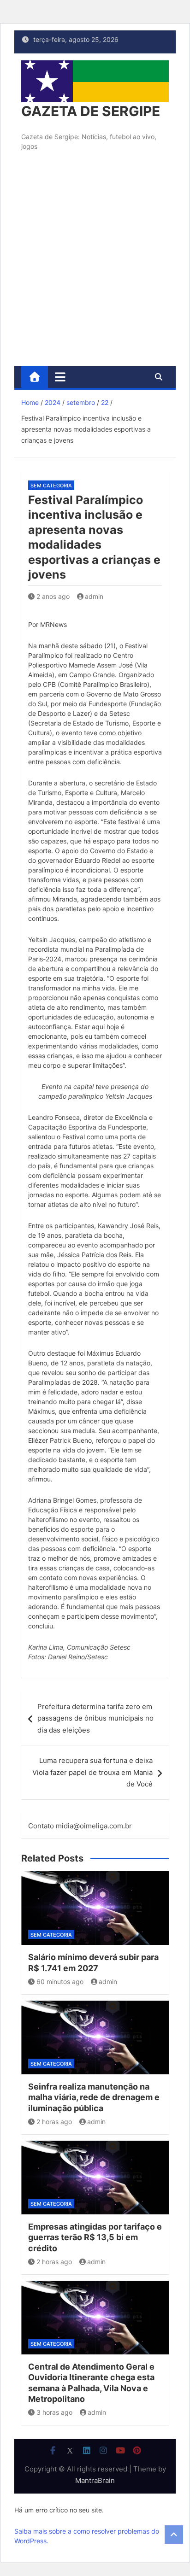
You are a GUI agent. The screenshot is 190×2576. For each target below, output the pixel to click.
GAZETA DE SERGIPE (91, 111)
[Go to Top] (174, 2535)
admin (94, 596)
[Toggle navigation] (60, 377)
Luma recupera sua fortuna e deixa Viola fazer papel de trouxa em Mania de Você (92, 1772)
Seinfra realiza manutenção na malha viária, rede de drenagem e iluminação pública (94, 2097)
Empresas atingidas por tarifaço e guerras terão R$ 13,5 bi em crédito (95, 2237)
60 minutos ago (60, 1982)
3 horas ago (54, 2412)
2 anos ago (53, 596)
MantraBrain (95, 2480)
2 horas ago (54, 2122)
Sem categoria (51, 486)
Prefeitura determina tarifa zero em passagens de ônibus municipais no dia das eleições (95, 1718)
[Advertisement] (95, 267)
